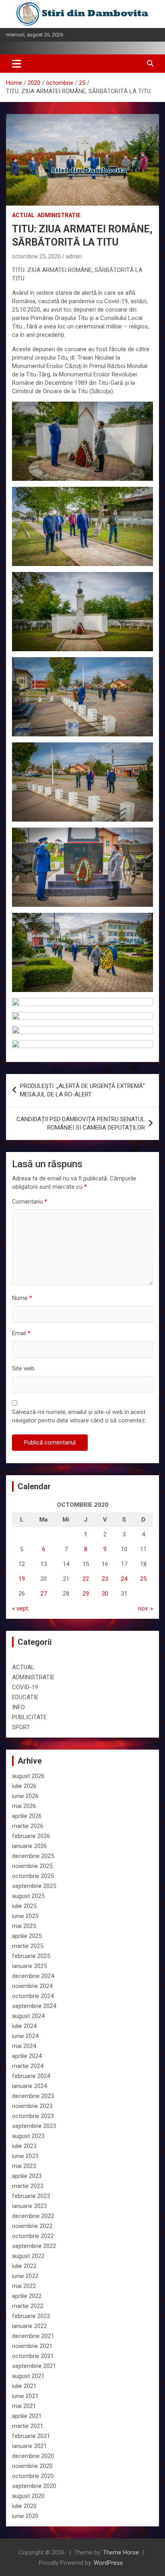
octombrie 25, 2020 (36, 256)
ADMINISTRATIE (59, 215)
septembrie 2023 (34, 2126)
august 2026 (28, 1776)
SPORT (21, 1727)
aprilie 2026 (27, 1816)
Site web (23, 1368)
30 (105, 1594)
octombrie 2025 (33, 1876)
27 (44, 1594)
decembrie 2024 (33, 1976)
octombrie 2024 (33, 1996)
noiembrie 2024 (32, 1986)
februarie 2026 (31, 1836)
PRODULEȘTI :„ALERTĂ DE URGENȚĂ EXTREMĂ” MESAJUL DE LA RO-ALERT (82, 1090)
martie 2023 (28, 2186)
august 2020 (28, 2496)
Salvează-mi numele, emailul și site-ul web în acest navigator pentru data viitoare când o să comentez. (79, 1416)
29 (86, 1594)
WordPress (108, 2563)
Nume (22, 1298)
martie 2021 (28, 2426)
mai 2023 (24, 2166)
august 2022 (28, 2256)
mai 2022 (24, 2286)
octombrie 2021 (33, 2356)
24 (124, 1579)
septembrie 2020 (34, 2486)
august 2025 (28, 1896)
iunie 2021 (25, 2396)
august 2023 (28, 2136)
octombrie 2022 (33, 2236)
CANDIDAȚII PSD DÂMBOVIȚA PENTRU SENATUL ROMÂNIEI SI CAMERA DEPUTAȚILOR (81, 1123)
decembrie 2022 (33, 2216)
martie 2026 (28, 1826)
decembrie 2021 (33, 2336)
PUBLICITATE (29, 1717)
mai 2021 (24, 2406)
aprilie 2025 (27, 1936)
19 (22, 1579)
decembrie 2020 (33, 2456)
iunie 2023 (25, 2156)
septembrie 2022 (34, 2246)
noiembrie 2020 (32, 2466)
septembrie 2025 (34, 1886)
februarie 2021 (31, 2436)
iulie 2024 (24, 2026)
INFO (18, 1707)
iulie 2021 (24, 2386)
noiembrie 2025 (32, 1866)
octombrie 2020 (33, 2476)
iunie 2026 (25, 1796)
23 (105, 1579)
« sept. (21, 1608)
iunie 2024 (25, 2036)
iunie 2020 (25, 2516)
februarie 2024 (31, 2076)
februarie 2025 (31, 1956)
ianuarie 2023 (29, 2206)
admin (74, 256)
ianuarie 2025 (29, 1966)
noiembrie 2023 (32, 2106)
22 (86, 1579)
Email (21, 1333)
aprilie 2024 (27, 2056)
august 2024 (28, 2016)
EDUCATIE (25, 1697)
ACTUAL (23, 215)
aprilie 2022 (27, 2296)
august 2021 (28, 2376)
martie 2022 (28, 2306)
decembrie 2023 (33, 2096)
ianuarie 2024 (29, 2086)
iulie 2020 (24, 2506)
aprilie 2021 (27, 2416)
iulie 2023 (24, 2146)
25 (143, 1579)
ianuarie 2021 (29, 2446)
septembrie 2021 (34, 2366)
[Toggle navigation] (17, 64)
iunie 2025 (25, 1916)
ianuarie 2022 (29, 2326)
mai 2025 (24, 1926)
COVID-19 (25, 1687)
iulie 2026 (24, 1786)
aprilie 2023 (27, 2176)
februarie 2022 (31, 2316)
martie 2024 (28, 2066)
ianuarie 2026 (29, 1846)
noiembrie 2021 (32, 2346)
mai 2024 (24, 2046)
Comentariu (30, 1202)
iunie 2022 (25, 2276)
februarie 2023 (31, 2196)
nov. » (146, 1608)
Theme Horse (121, 2552)
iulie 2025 (24, 1906)
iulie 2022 (24, 2266)
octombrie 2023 (33, 2116)
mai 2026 (24, 1806)
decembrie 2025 (33, 1856)
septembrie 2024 (34, 2006)
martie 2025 (28, 1946)
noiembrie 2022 (32, 2226)
